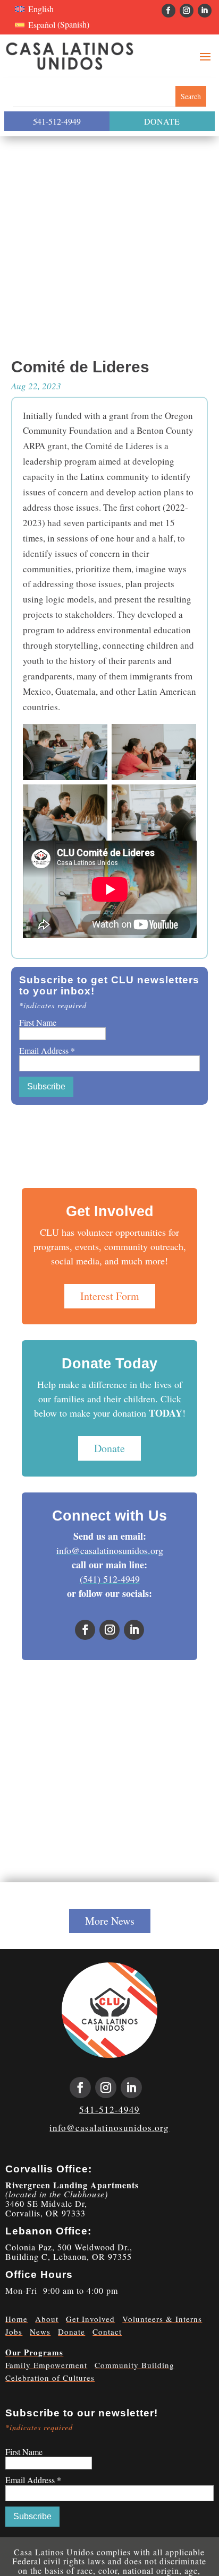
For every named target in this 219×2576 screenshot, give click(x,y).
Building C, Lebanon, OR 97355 (69, 2256)
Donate (109, 1448)
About (47, 2319)
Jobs (14, 2332)
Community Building (134, 2365)
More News (110, 1921)
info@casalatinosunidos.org (110, 1550)
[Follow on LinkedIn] (205, 11)
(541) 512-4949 (110, 1579)
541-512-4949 (57, 121)
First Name (38, 1022)
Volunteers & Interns (162, 2319)
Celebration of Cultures (50, 2378)
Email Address (47, 1050)
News (40, 2332)
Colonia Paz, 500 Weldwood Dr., (69, 2247)
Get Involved (90, 2319)
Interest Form (110, 1296)
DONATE (162, 121)
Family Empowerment (46, 2365)
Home (16, 2319)
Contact (107, 2332)
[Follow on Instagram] (187, 11)
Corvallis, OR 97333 (45, 2213)
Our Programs (34, 2352)
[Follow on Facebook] (169, 11)
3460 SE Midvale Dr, (46, 2203)
